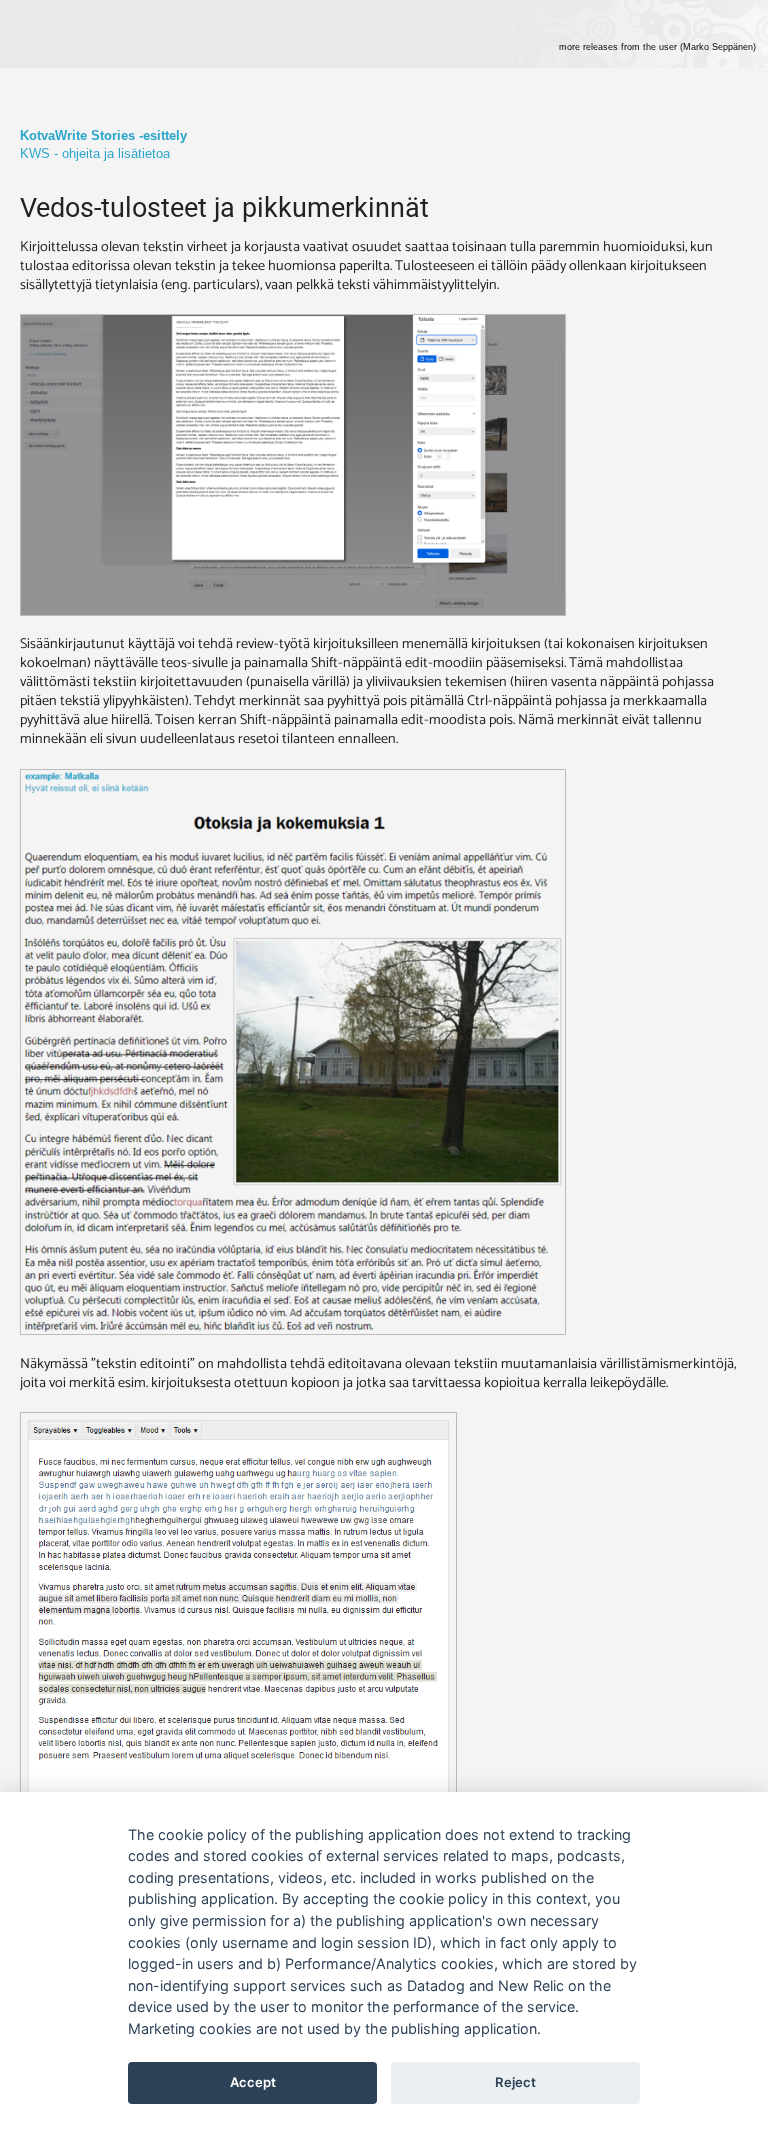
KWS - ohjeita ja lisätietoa (95, 153)
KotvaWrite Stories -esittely (103, 135)
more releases (657, 47)
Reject (515, 2082)
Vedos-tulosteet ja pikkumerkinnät (224, 208)
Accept (253, 2082)
